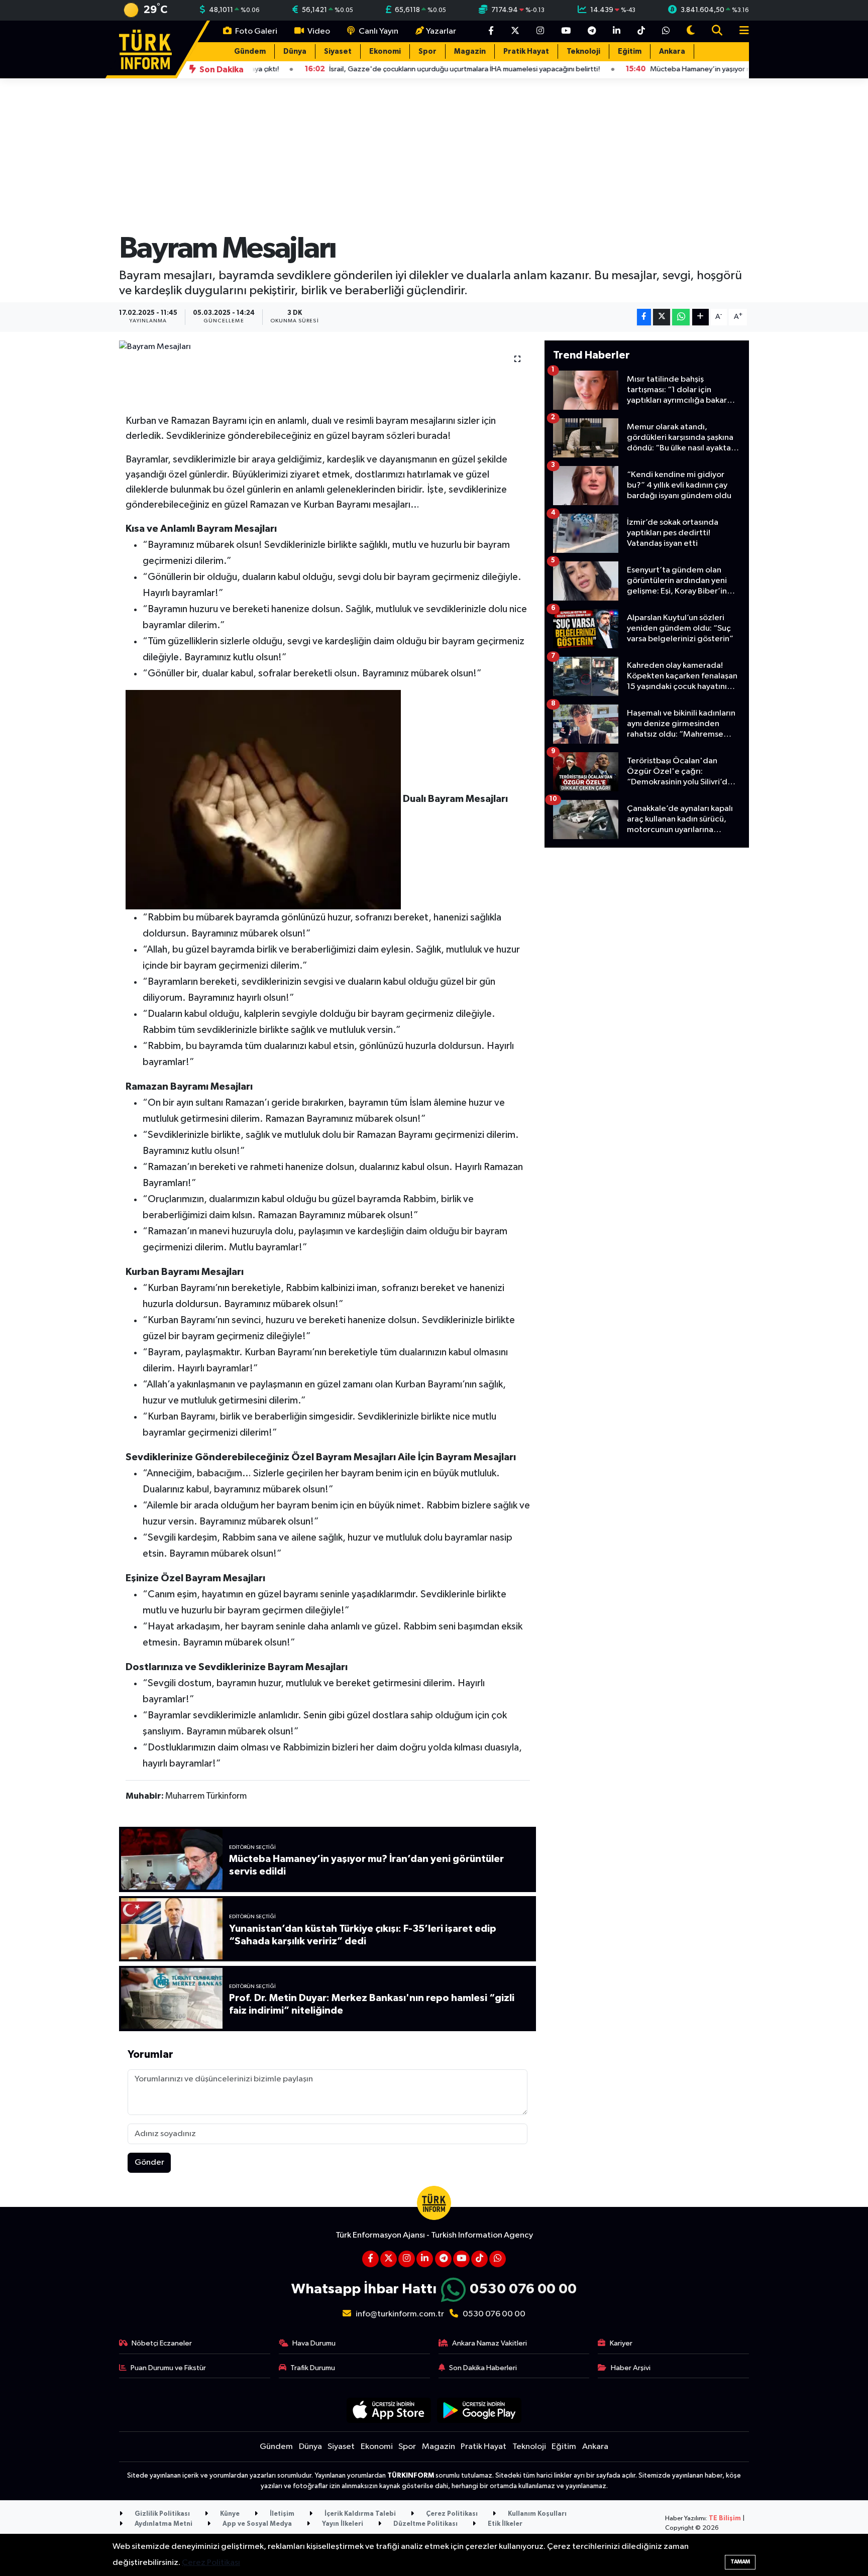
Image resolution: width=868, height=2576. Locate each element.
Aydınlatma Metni (163, 2524)
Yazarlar (441, 31)
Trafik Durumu (313, 2368)
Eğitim (630, 51)
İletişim (281, 2514)
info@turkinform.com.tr (400, 2314)
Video (318, 31)
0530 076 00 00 (523, 2289)
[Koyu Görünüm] (691, 31)
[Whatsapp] (498, 2259)
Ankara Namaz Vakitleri (490, 2343)
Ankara (672, 51)
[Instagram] (407, 2259)
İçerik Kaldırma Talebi (359, 2514)
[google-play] (479, 2410)
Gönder (149, 2162)
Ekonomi (385, 51)
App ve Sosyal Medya (256, 2524)
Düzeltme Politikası (425, 2524)
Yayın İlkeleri (342, 2524)
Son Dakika (221, 70)
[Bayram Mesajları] (328, 347)
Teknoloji (583, 51)
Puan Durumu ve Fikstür (168, 2368)
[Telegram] (443, 2259)
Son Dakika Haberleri (483, 2368)
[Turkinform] (145, 49)
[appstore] (389, 2410)
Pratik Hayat (526, 51)
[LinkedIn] (425, 2259)
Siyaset (338, 51)
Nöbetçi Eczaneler (162, 2343)
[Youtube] (461, 2259)
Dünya (295, 51)
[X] (389, 2259)
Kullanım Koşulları (536, 2514)
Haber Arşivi (631, 2368)
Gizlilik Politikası (161, 2514)
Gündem (250, 51)
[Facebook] (370, 2259)
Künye (229, 2514)
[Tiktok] (479, 2259)
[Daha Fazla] (700, 317)
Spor (427, 51)
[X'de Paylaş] (662, 317)
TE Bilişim (725, 2519)
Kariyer (621, 2343)
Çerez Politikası (451, 2514)
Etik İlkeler (504, 2524)
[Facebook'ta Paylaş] (644, 317)
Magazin (470, 51)
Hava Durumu (314, 2343)
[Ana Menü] (740, 31)
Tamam (740, 2562)
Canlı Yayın (378, 31)
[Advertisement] (647, 1007)
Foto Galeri (255, 31)
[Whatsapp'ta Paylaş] (681, 317)
